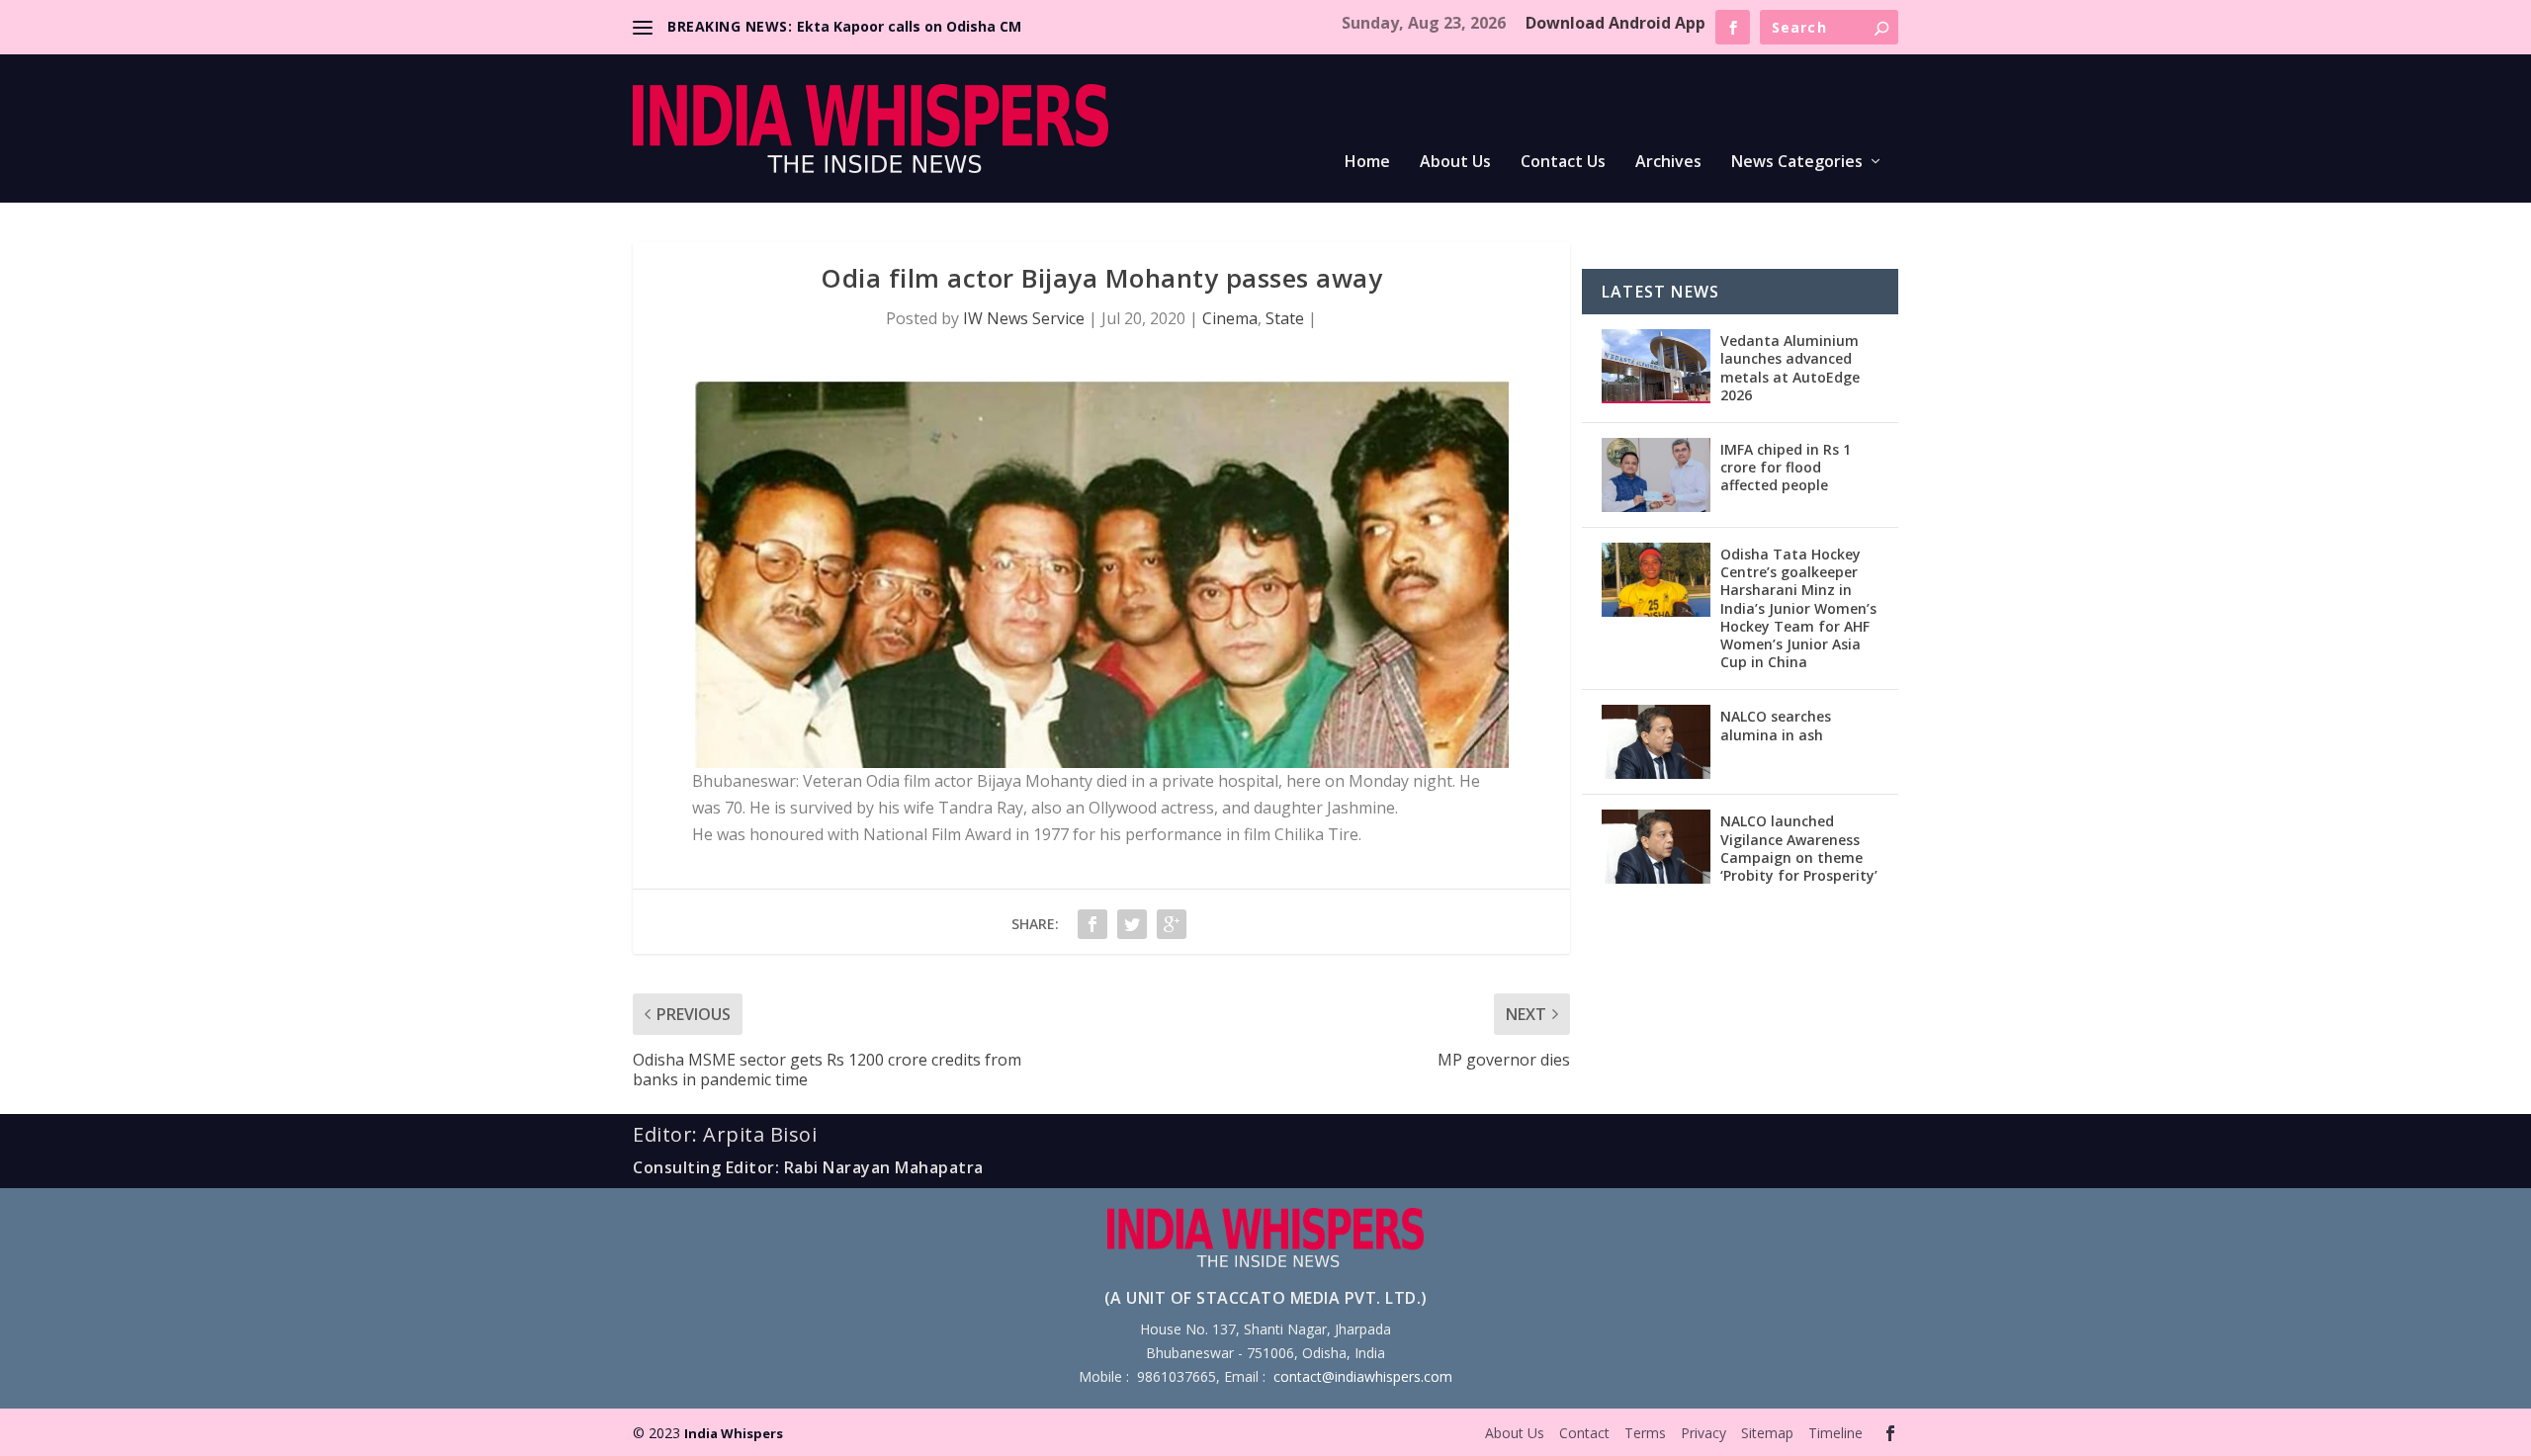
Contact (1584, 1433)
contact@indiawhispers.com (1363, 1376)
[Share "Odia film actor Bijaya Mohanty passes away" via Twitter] (1132, 924)
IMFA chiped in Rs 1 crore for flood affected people (1786, 467)
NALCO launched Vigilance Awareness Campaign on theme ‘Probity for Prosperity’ (1799, 848)
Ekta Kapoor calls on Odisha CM (909, 26)
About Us (1455, 163)
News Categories (1797, 163)
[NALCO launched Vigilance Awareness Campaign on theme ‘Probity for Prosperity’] (1656, 847)
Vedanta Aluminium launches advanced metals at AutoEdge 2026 (1790, 368)
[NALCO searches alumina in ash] (1656, 742)
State (1285, 318)
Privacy (1703, 1433)
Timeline (1835, 1433)
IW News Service (1024, 318)
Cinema (1230, 318)
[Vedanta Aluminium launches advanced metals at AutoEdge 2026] (1656, 366)
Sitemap (1767, 1433)
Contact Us (1563, 163)
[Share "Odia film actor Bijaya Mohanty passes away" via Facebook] (1092, 924)
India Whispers (734, 1433)
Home (1367, 163)
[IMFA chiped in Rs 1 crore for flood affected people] (1656, 475)
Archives (1668, 163)
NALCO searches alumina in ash (1776, 725)
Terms (1645, 1433)
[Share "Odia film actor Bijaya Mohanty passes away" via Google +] (1172, 924)
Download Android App (1615, 23)
